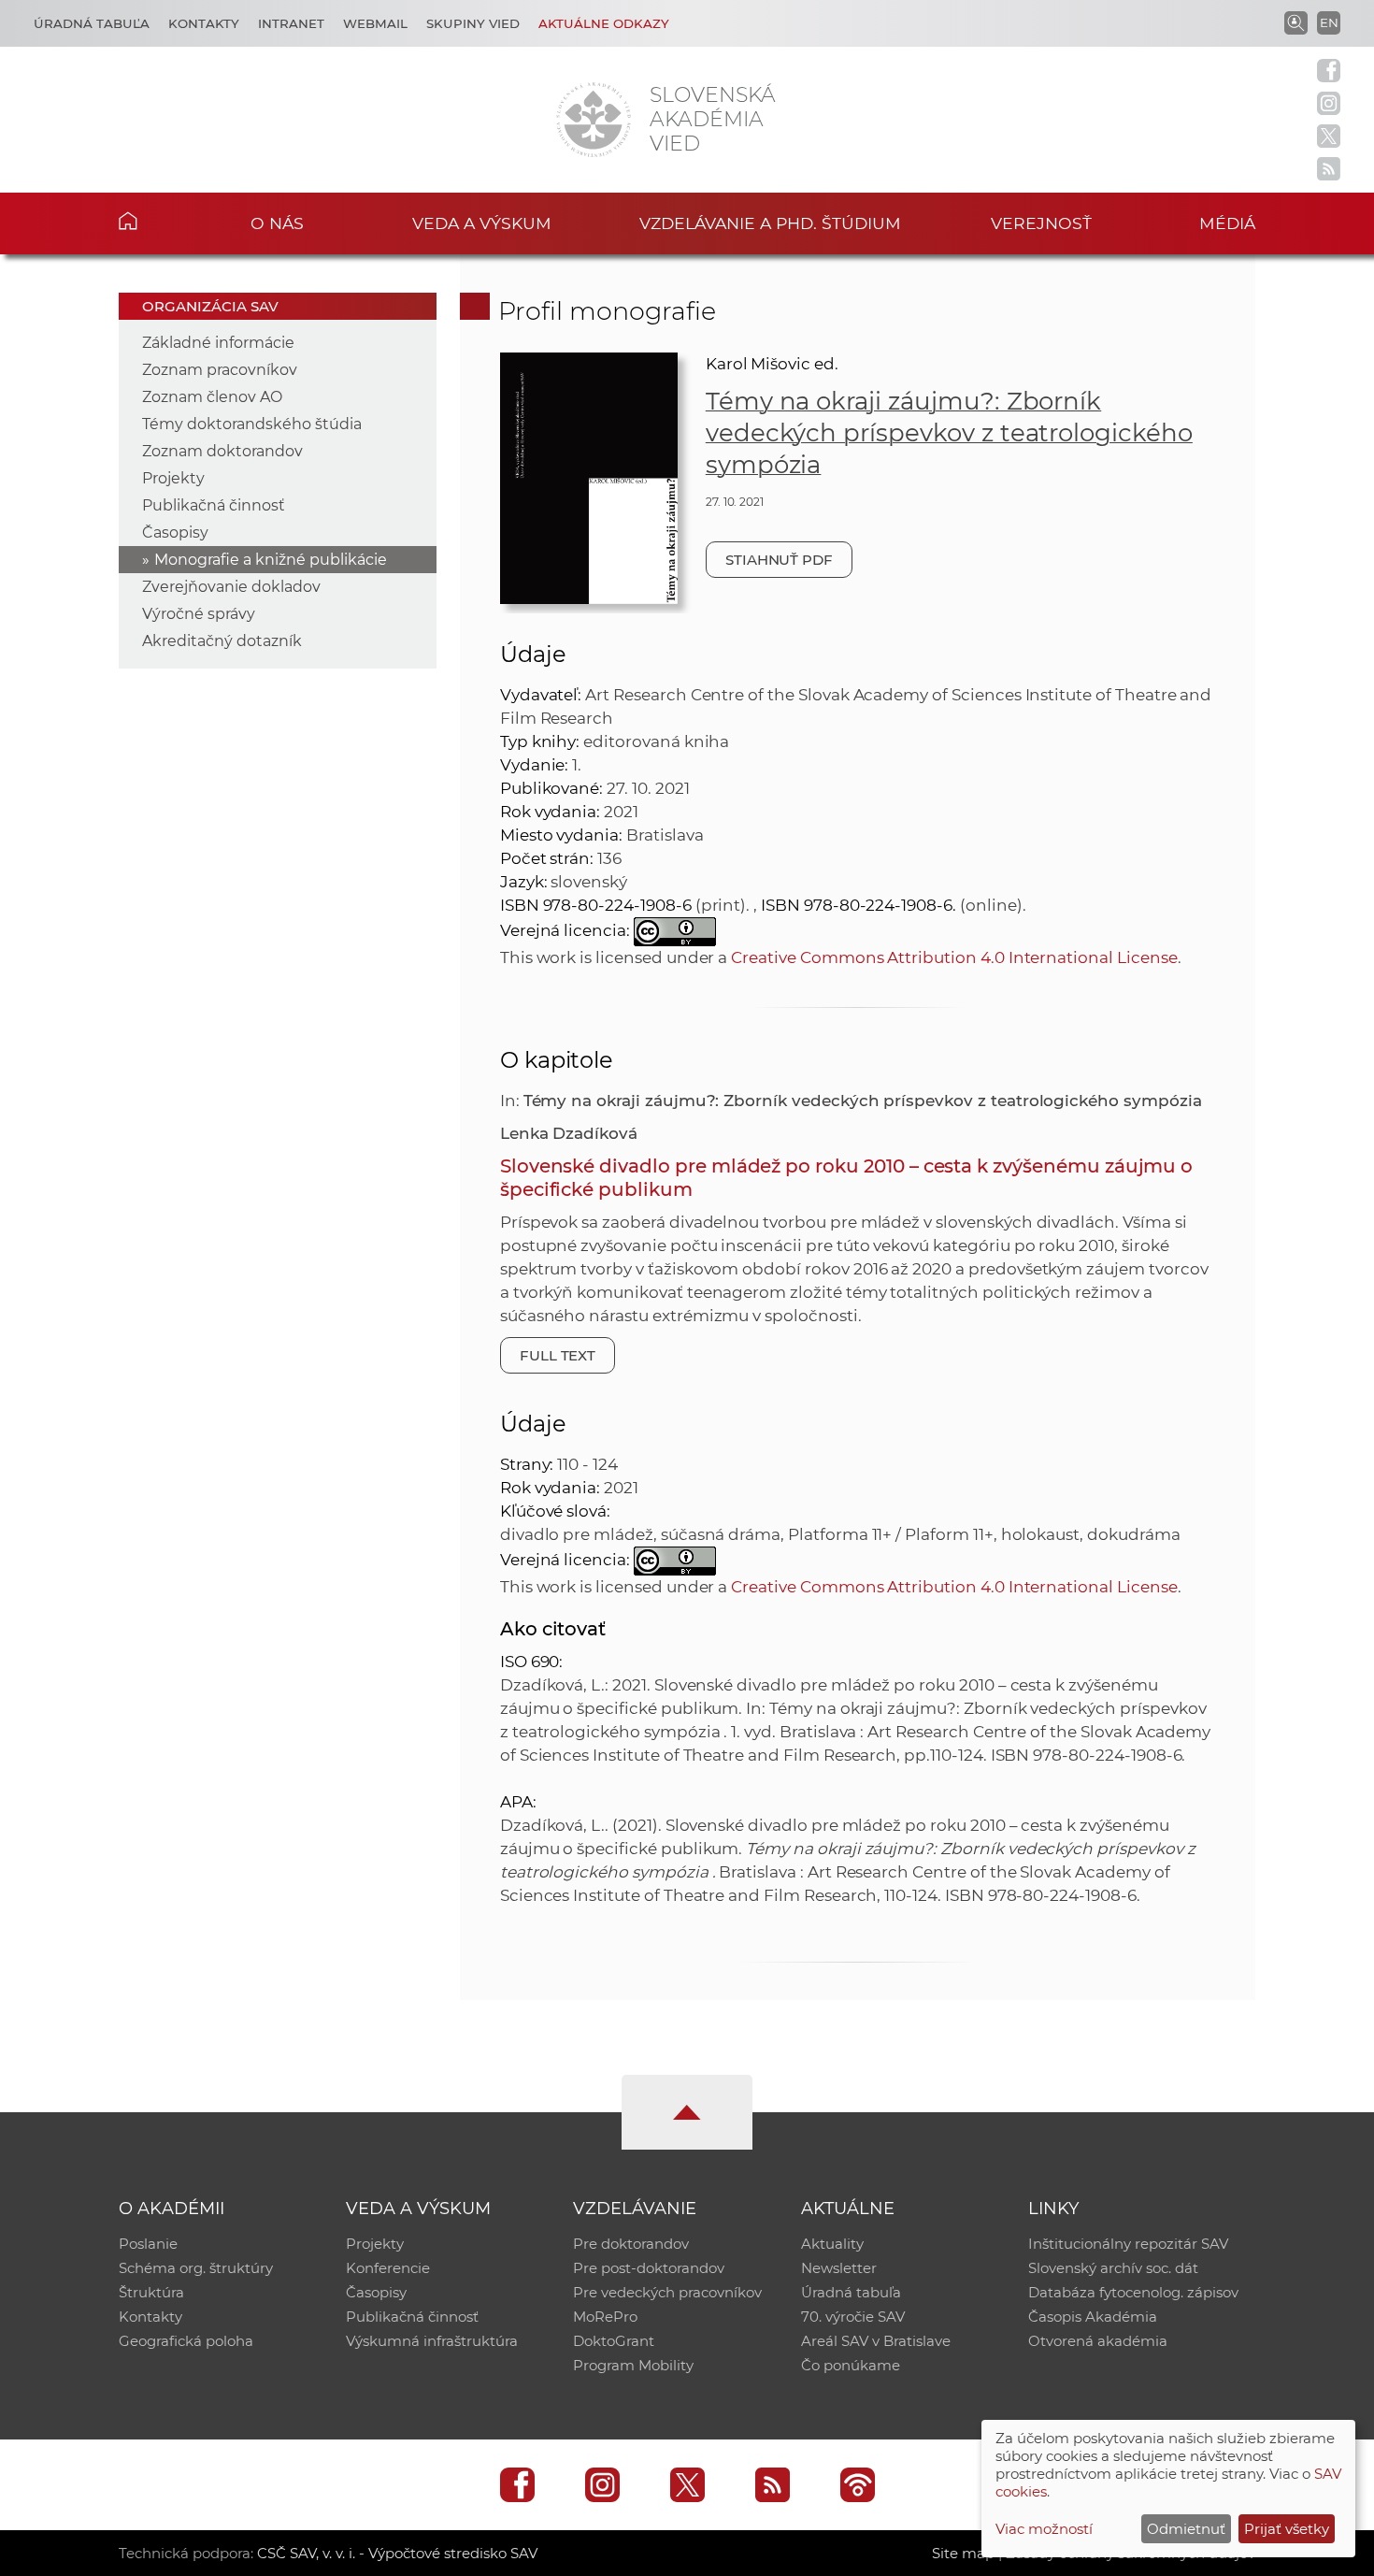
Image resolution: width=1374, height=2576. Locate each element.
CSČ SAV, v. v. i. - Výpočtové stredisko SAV (397, 2553)
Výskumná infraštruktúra (432, 2341)
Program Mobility (633, 2365)
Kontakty (204, 23)
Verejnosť (1041, 223)
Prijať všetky (1287, 2529)
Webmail (375, 23)
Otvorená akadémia (1098, 2341)
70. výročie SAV (853, 2317)
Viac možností (1044, 2529)
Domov (157, 221)
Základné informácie (218, 343)
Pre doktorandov (631, 2244)
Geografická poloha (186, 2341)
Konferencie (388, 2268)
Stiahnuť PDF (779, 560)
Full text (558, 1355)
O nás (277, 223)
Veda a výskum (482, 223)
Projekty (173, 478)
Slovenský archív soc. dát (1113, 2268)
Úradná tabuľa (92, 23)
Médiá (1227, 223)
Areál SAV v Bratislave (876, 2341)
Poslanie (148, 2244)
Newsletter (839, 2268)
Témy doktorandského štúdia (252, 424)
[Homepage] (594, 120)
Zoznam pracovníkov (220, 370)
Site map (963, 2553)
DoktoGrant (614, 2341)
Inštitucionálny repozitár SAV (1128, 2244)
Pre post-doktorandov (649, 2268)
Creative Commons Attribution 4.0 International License (954, 957)
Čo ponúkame (851, 2365)
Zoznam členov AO (212, 397)
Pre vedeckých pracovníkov (667, 2292)
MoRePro (605, 2317)
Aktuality (832, 2244)
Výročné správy (199, 614)
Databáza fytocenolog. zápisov (1133, 2292)
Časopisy (175, 532)
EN (1329, 22)
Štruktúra (151, 2292)
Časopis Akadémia (1093, 2317)
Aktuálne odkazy (604, 23)
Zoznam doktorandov (222, 451)
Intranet (291, 23)
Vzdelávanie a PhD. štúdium (770, 223)
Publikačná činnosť (214, 505)
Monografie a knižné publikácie (271, 560)
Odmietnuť (1186, 2529)
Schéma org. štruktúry (196, 2268)
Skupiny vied (473, 23)
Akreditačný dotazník (222, 641)
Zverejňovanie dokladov (231, 587)
